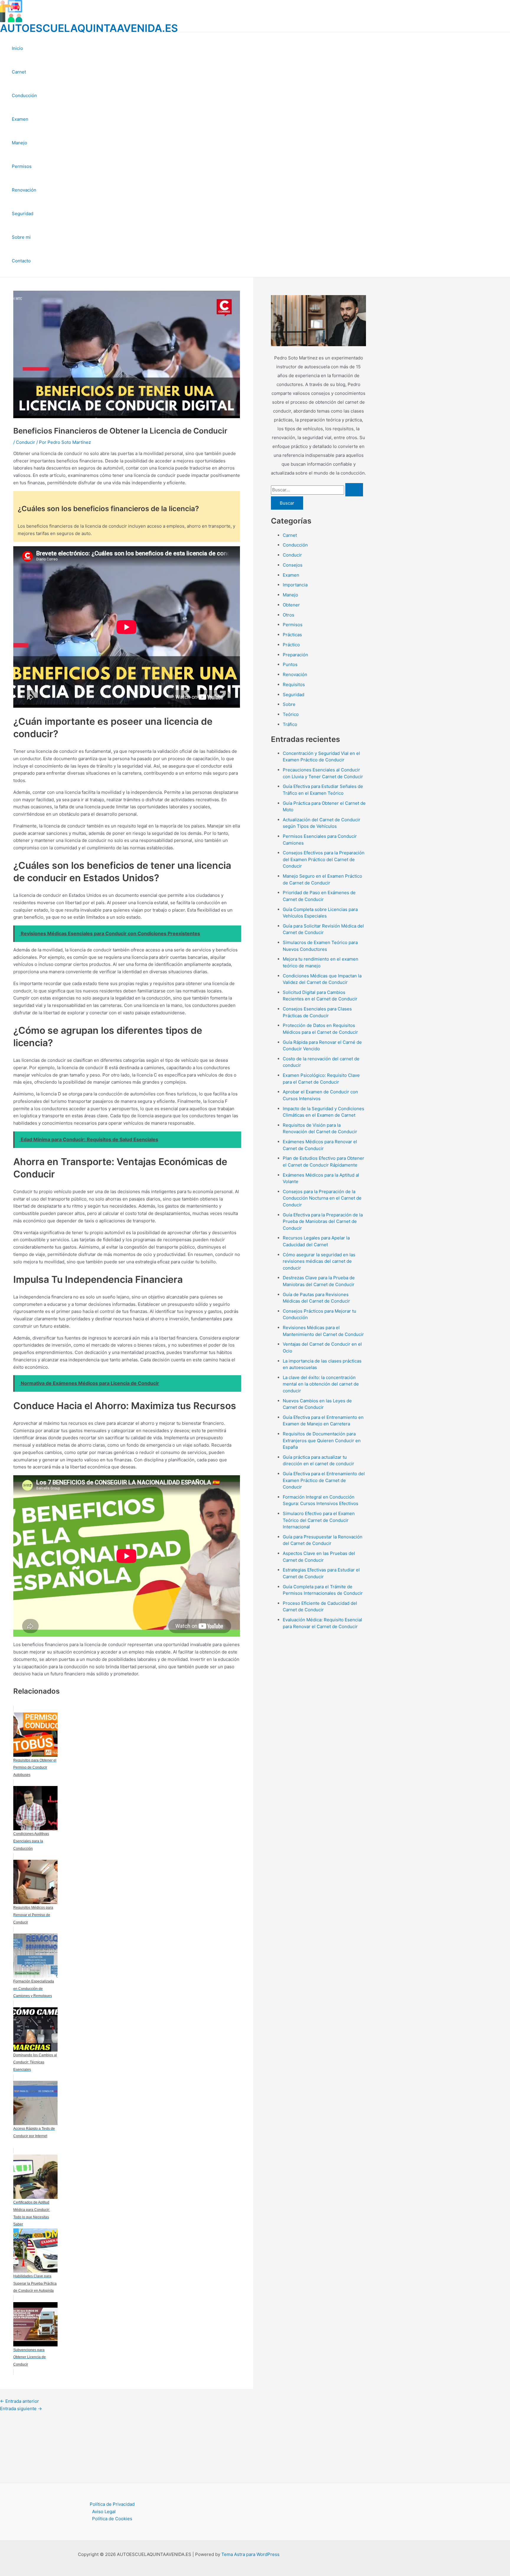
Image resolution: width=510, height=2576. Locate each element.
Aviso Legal (104, 2512)
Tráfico (290, 724)
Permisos (22, 166)
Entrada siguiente (21, 2409)
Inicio (17, 48)
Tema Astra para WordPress (250, 2554)
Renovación (24, 190)
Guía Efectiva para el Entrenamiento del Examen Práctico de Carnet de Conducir (324, 1480)
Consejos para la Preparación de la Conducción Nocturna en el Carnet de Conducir (322, 1198)
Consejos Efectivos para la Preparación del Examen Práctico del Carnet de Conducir (324, 859)
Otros (288, 615)
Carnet (19, 72)
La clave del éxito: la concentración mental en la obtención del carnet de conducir (321, 1384)
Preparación (295, 655)
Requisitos (294, 685)
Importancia (295, 585)
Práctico (291, 645)
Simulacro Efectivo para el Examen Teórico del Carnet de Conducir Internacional (319, 1520)
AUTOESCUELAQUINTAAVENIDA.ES (89, 28)
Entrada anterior (19, 2401)
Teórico (291, 714)
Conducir (26, 442)
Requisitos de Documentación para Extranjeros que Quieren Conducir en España (322, 1440)
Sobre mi (21, 237)
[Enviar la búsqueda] (354, 490)
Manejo (19, 143)
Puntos (290, 664)
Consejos (293, 565)
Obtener (291, 605)
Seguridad (23, 214)
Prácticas (292, 635)
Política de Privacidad (112, 2504)
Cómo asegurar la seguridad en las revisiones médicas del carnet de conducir (319, 1261)
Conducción (24, 95)
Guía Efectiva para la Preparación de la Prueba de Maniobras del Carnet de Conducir (323, 1221)
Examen (20, 119)
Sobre (289, 704)
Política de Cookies (112, 2519)
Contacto (21, 261)
